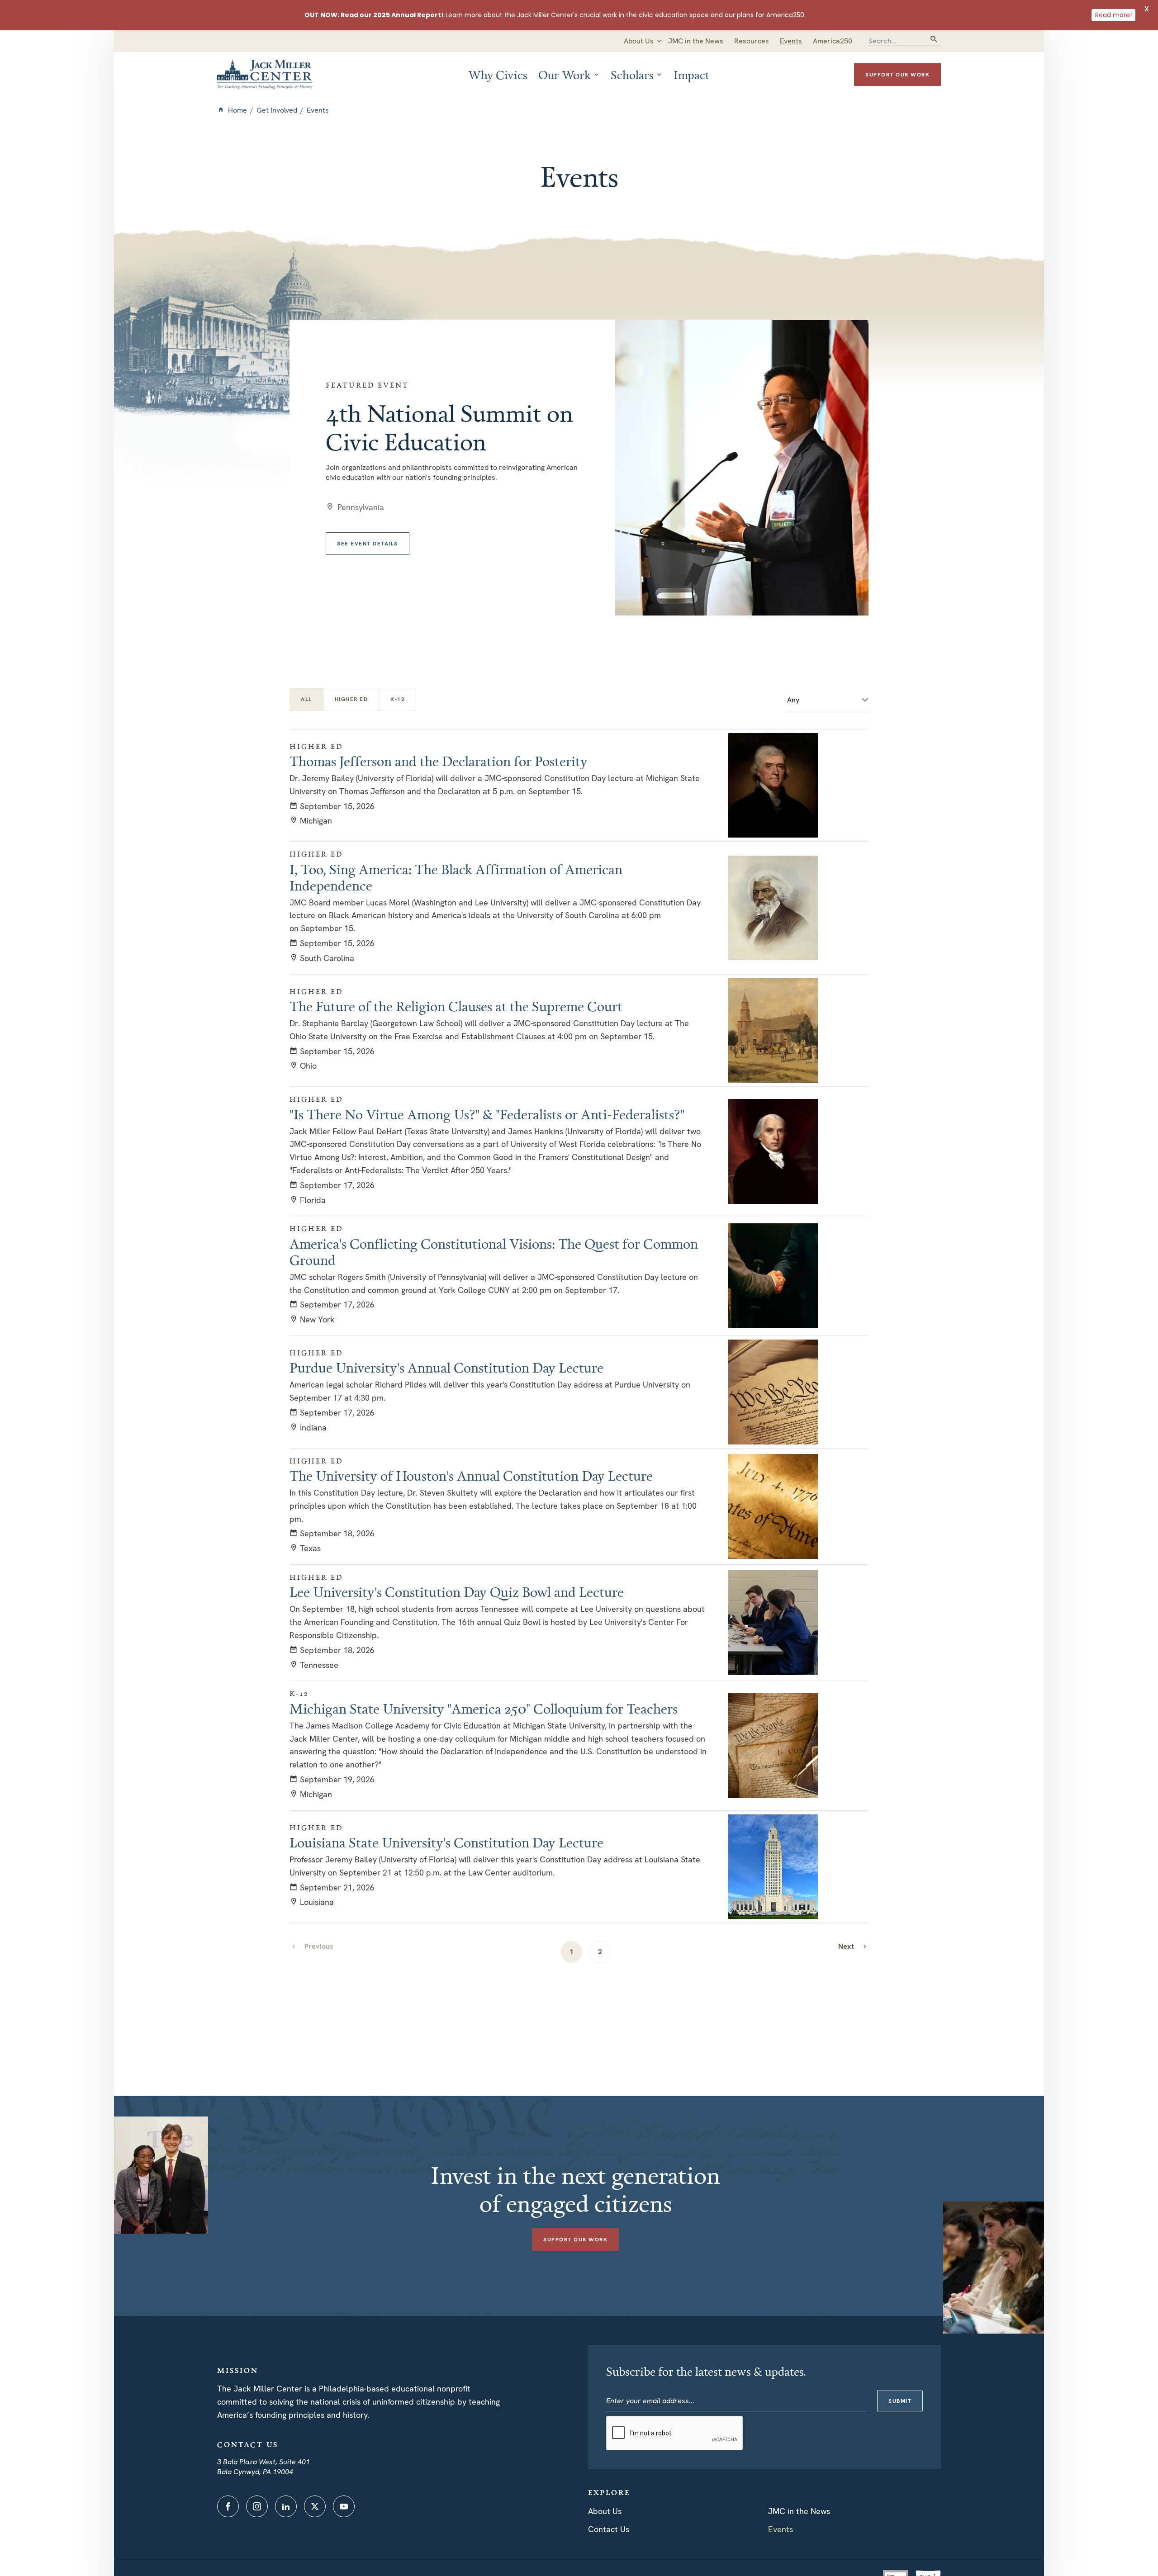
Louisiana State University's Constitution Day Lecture (446, 1842)
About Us (605, 2511)
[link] (853, 1946)
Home (237, 110)
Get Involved (277, 110)
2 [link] (600, 1952)
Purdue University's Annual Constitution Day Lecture (446, 1368)
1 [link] (572, 1952)
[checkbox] (351, 699)
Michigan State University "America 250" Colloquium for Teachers (484, 1709)
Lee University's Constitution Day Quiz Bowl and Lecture (457, 1592)
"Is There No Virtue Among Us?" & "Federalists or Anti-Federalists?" (487, 1114)
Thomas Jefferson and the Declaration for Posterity (439, 761)
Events (781, 2529)
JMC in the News (799, 2511)
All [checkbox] (306, 699)
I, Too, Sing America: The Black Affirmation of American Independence (456, 877)
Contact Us (609, 2529)
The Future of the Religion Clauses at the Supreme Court (456, 1006)
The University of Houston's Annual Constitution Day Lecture (471, 1476)
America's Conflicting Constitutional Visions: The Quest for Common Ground (494, 1252)
